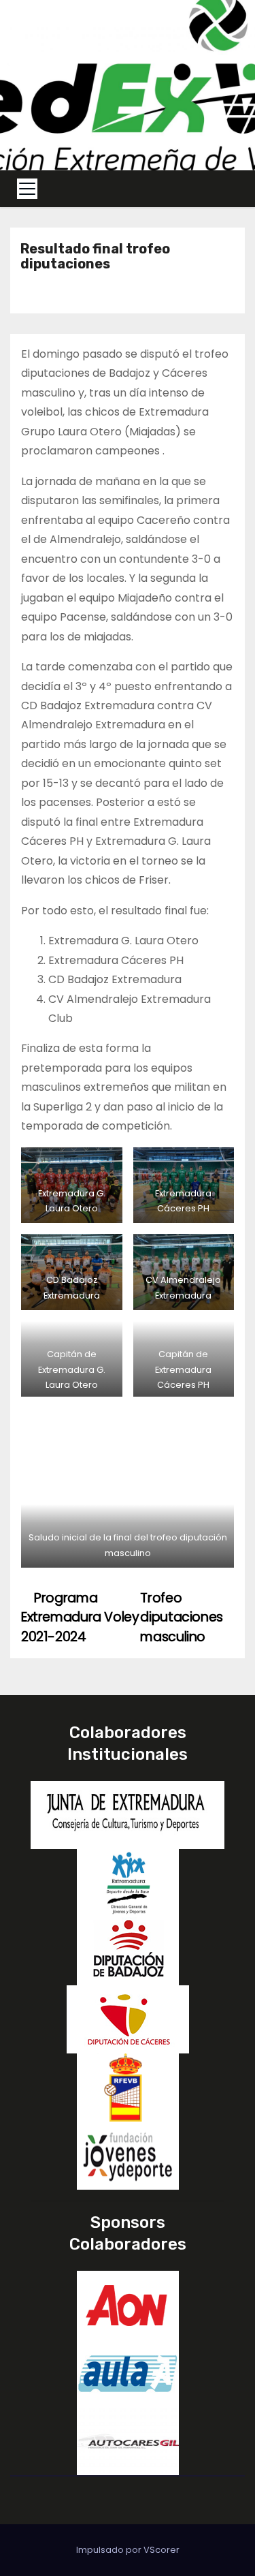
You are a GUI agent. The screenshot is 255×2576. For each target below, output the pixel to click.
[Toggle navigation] (27, 189)
